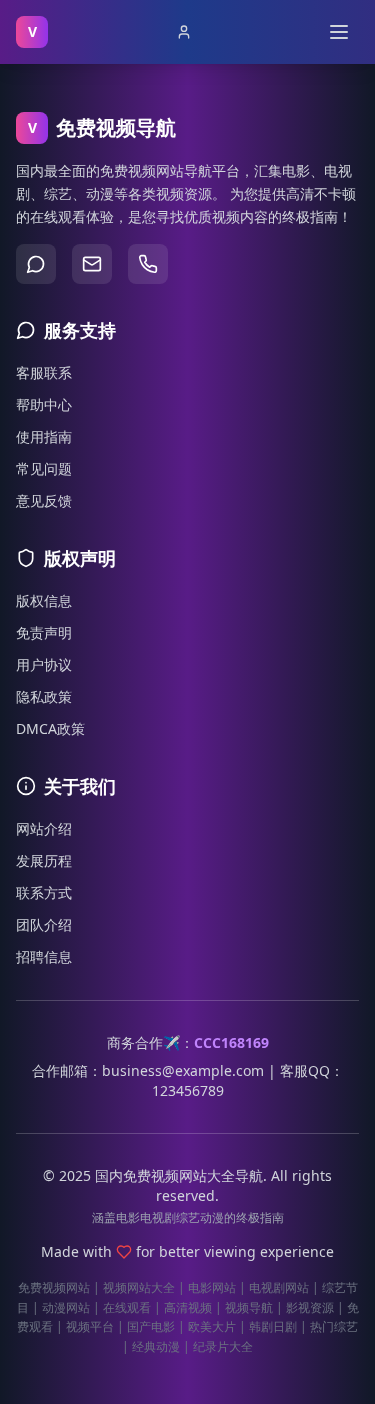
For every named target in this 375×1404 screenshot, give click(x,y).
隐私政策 (44, 696)
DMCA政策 (50, 728)
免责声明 (44, 632)
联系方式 (44, 892)
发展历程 (44, 860)
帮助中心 (44, 404)
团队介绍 (44, 924)
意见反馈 (44, 500)
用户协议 (44, 664)
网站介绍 (44, 828)
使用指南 (44, 436)
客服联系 (44, 372)
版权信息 (44, 600)
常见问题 (44, 468)
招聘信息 (44, 956)
